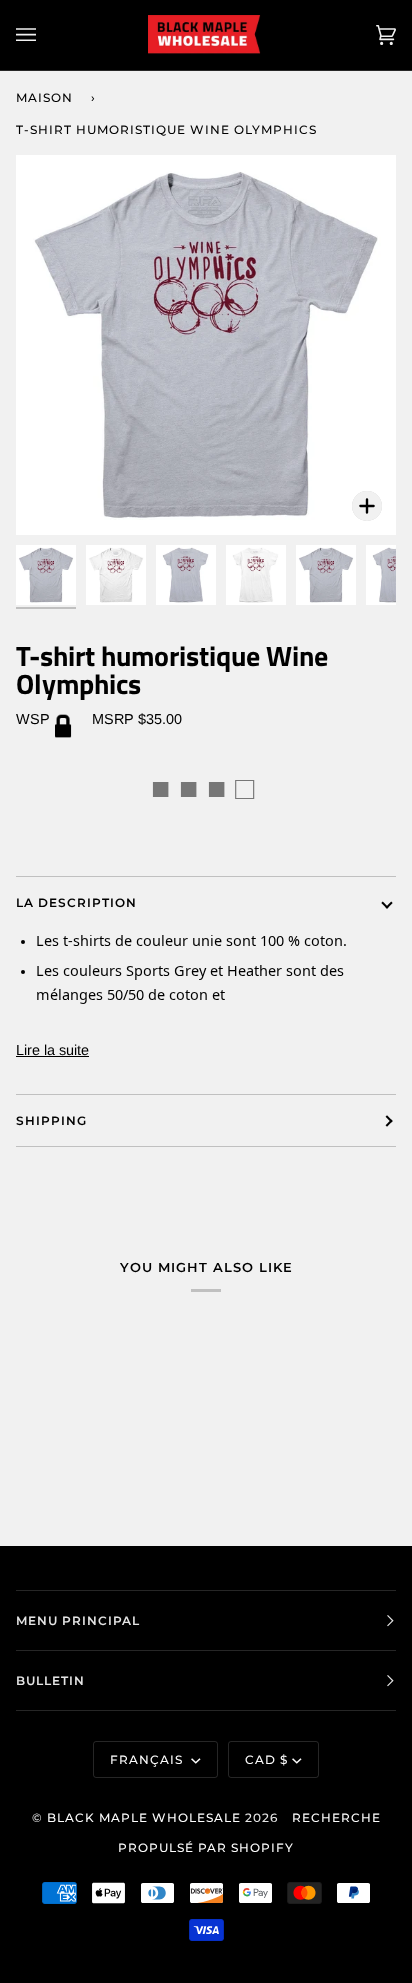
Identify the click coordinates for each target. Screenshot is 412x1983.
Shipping (51, 1120)
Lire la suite (52, 1050)
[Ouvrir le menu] (46, 35)
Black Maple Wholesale (144, 1817)
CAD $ (266, 1759)
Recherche (336, 1817)
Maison (44, 97)
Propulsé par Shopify (206, 1847)
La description (76, 902)
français (148, 1759)
